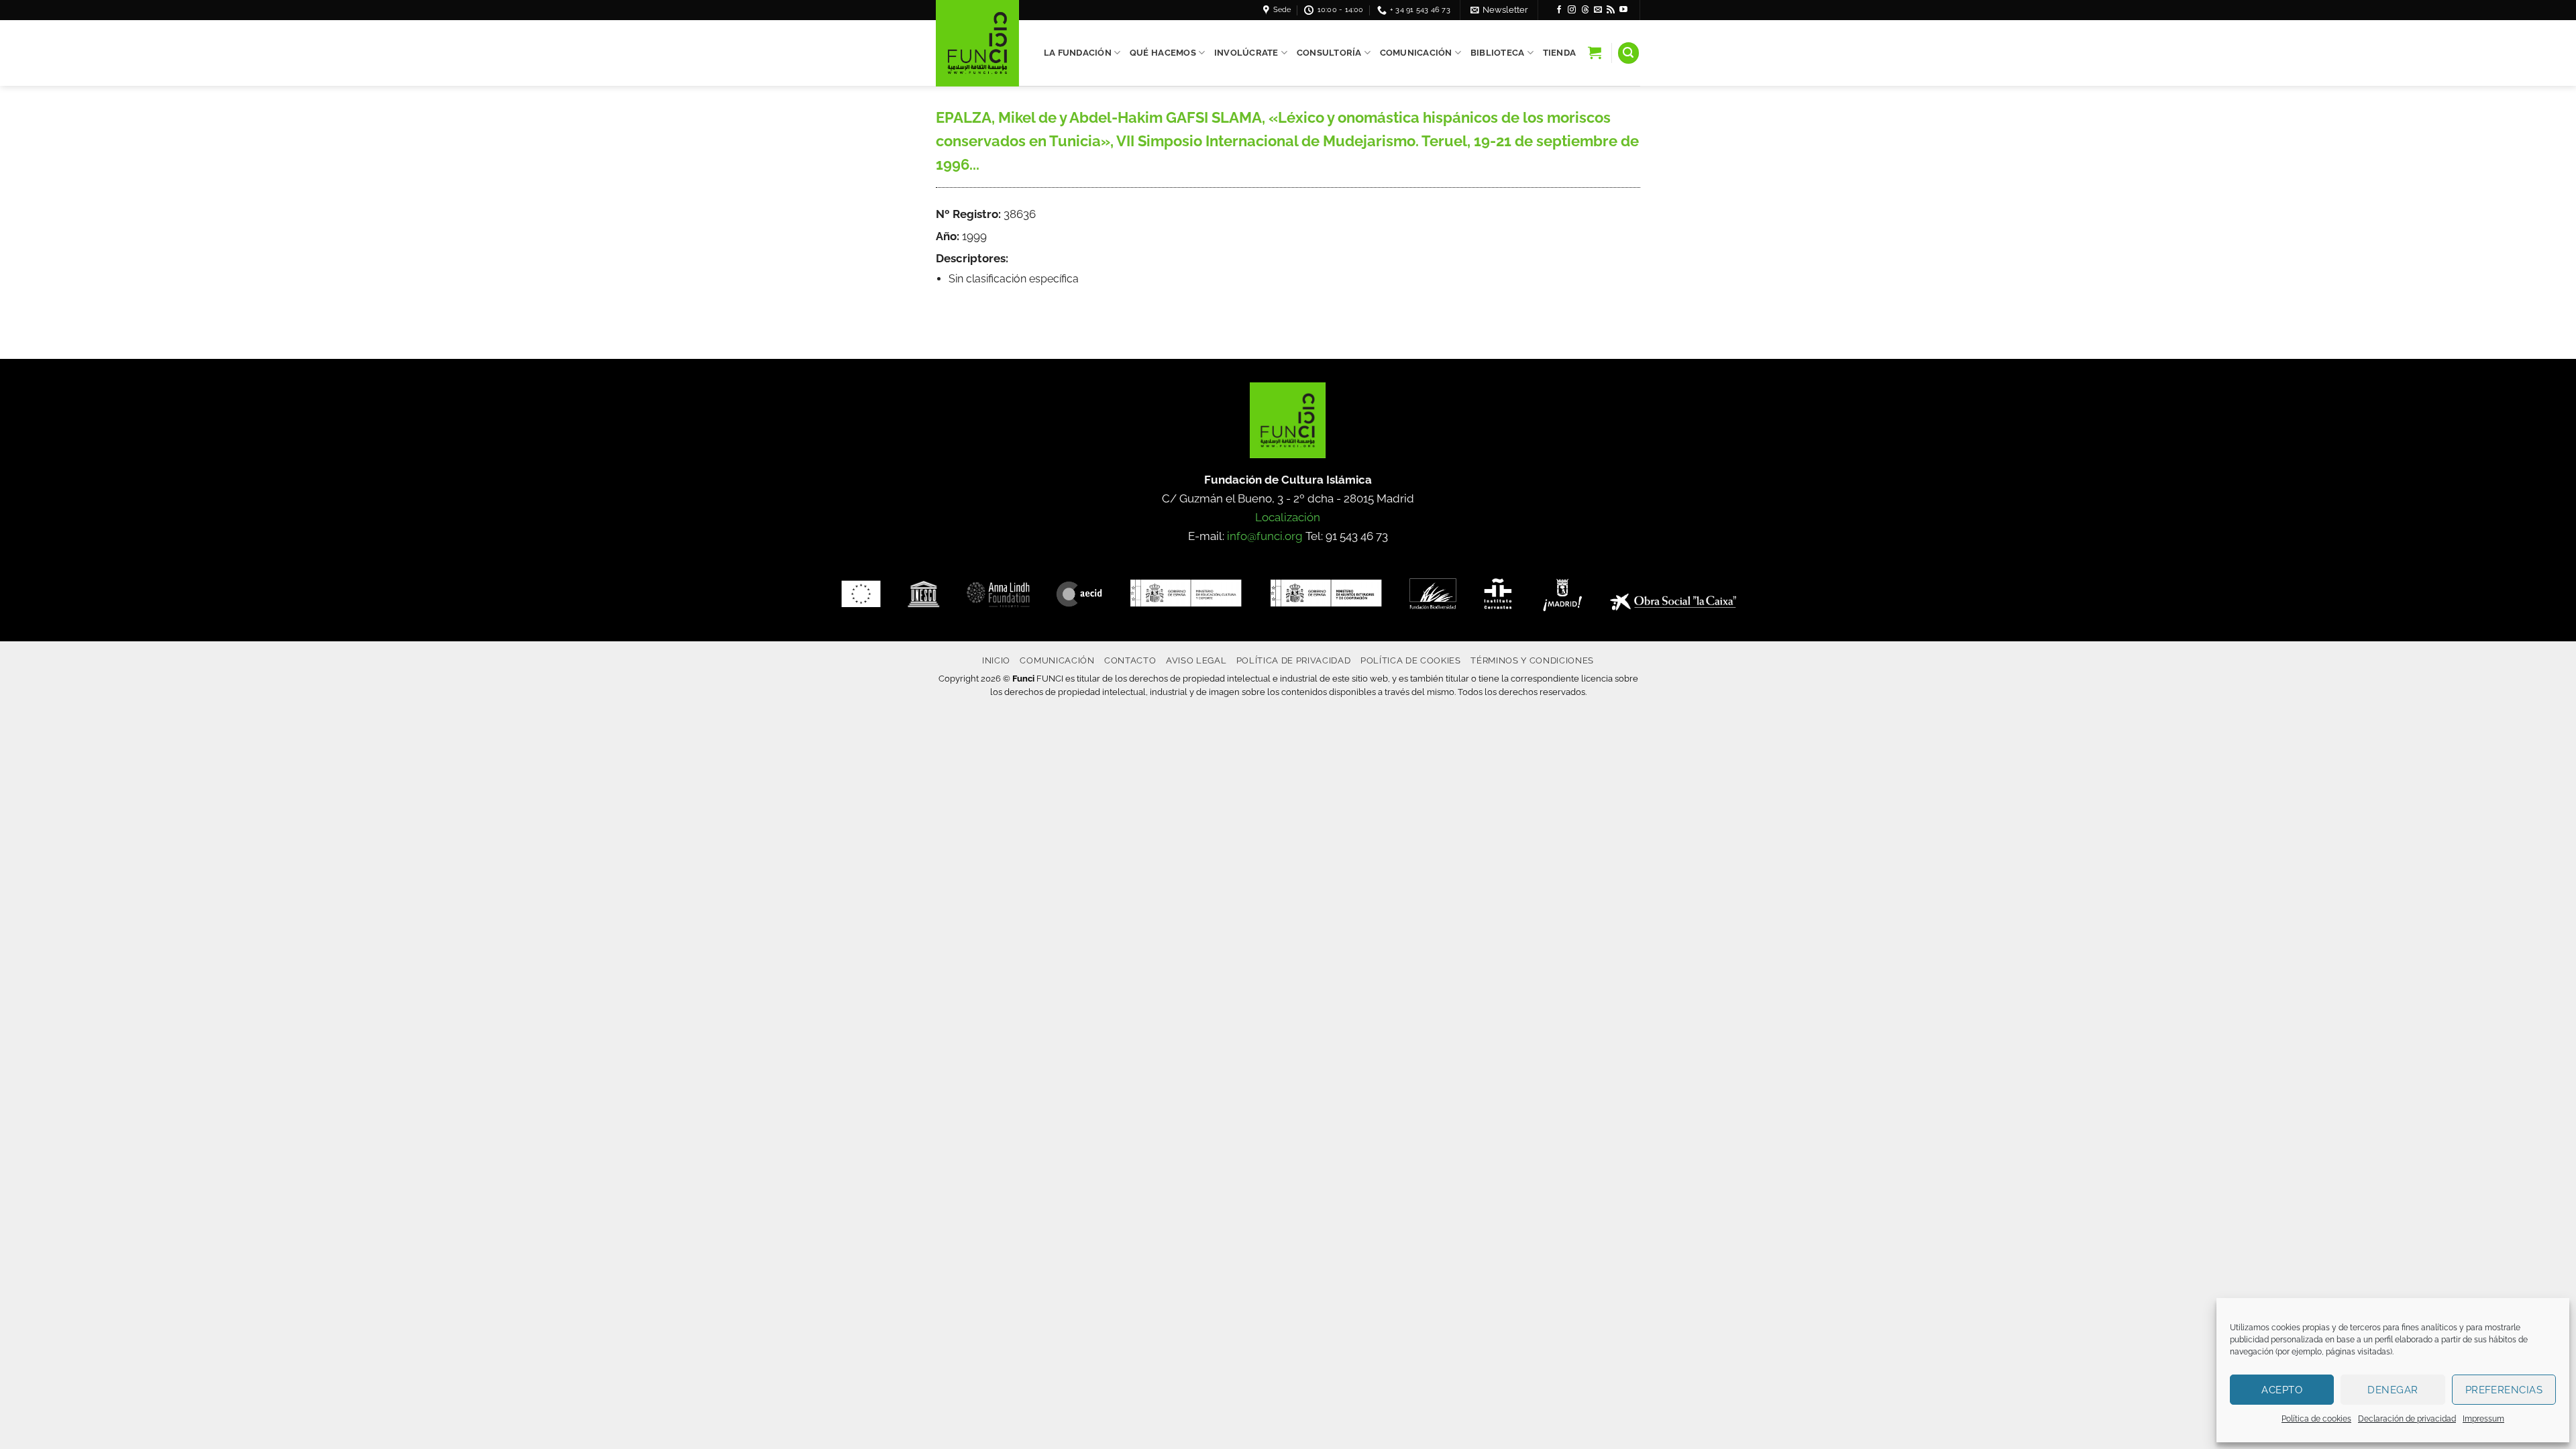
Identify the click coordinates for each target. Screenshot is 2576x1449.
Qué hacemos (1163, 53)
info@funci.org (1265, 536)
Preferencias (2504, 1390)
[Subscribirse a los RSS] (1611, 10)
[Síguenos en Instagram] (1572, 10)
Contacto (1130, 660)
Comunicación (1416, 53)
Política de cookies (2316, 1419)
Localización (1288, 517)
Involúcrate (1246, 53)
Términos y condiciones (1532, 660)
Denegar (2393, 1390)
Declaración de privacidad (2407, 1419)
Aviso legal (1196, 660)
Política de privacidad (1294, 660)
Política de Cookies (1411, 660)
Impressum (2483, 1419)
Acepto (2282, 1390)
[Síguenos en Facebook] (1559, 10)
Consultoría (1329, 53)
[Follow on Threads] (1585, 10)
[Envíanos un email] (1598, 10)
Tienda (1560, 53)
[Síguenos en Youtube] (1623, 10)
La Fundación (1078, 53)
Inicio (996, 660)
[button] (1499, 10)
